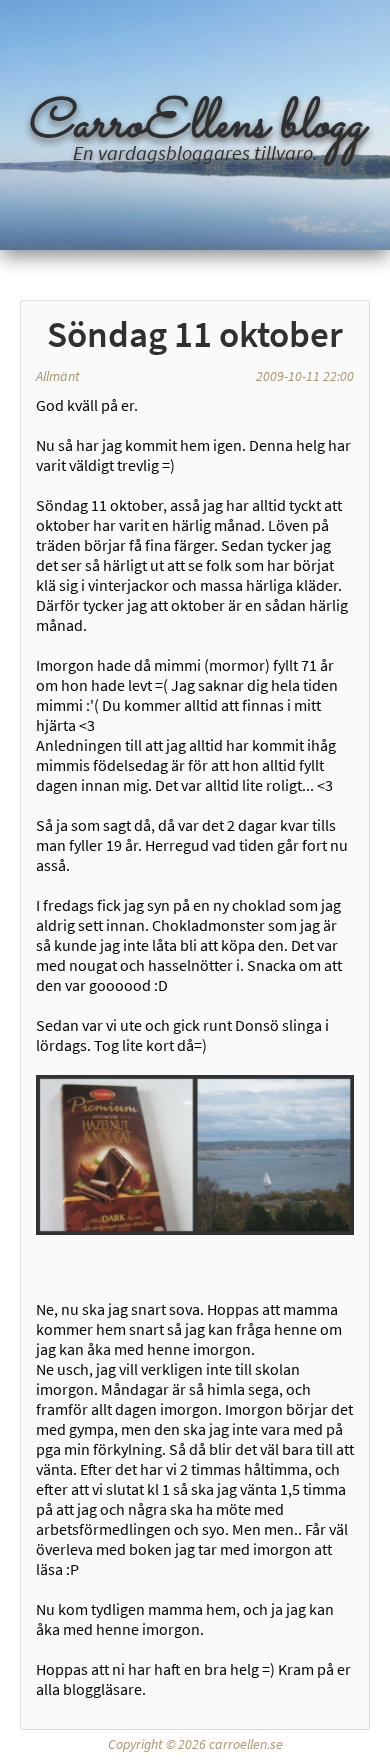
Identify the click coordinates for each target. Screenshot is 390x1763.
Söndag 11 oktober (195, 334)
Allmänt (58, 376)
